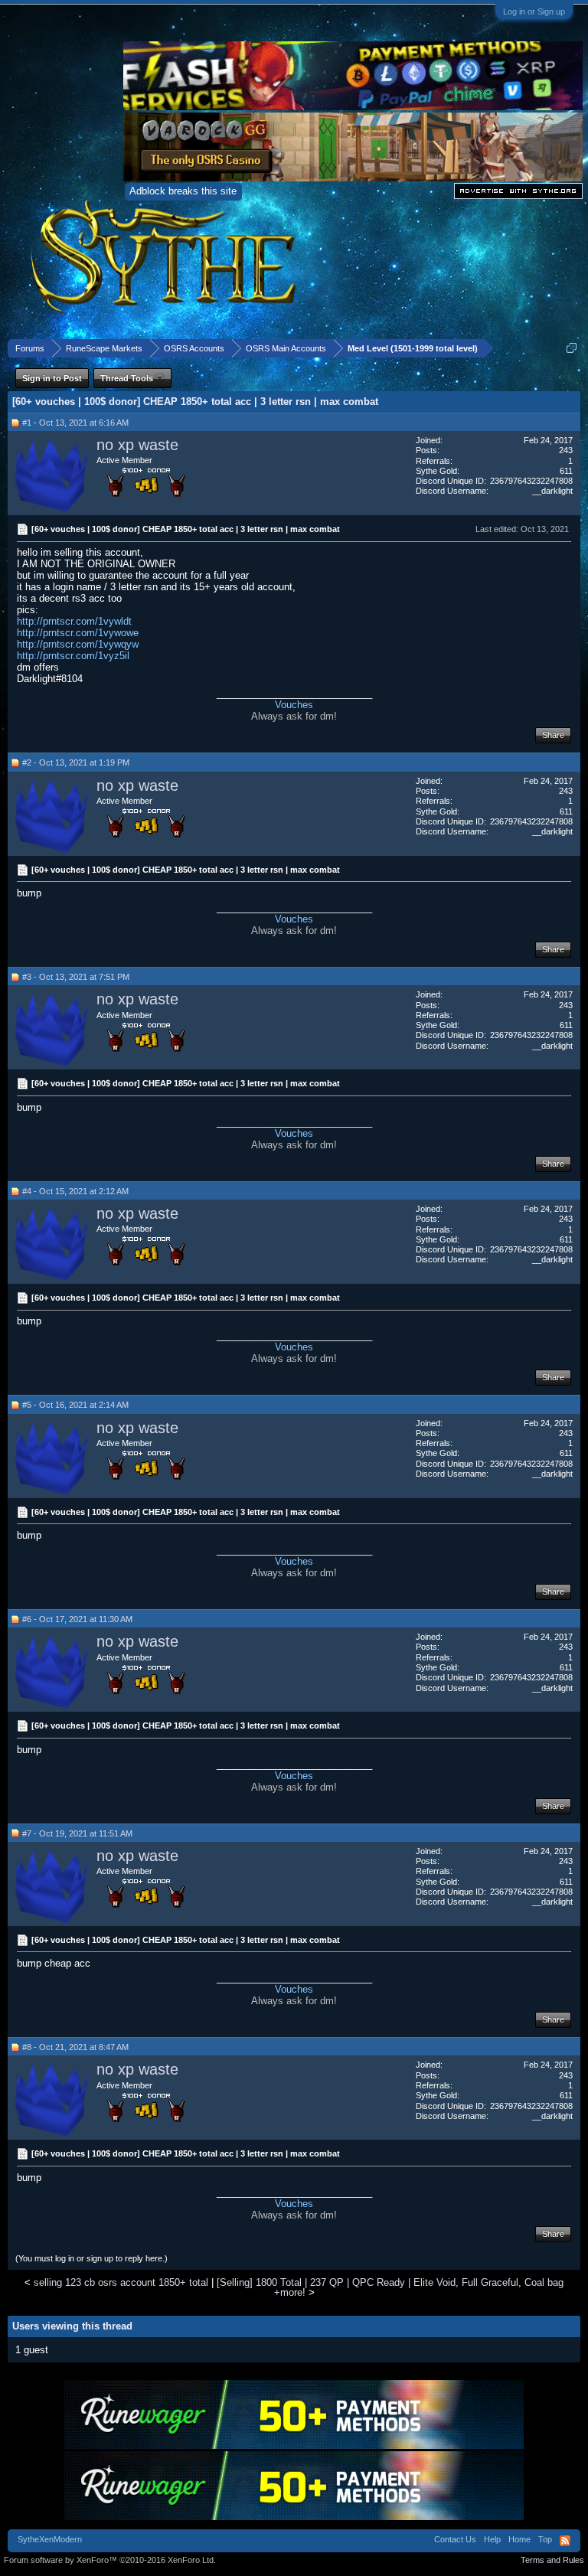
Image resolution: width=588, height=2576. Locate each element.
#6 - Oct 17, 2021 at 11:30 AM (77, 1619)
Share (553, 735)
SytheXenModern (50, 2539)
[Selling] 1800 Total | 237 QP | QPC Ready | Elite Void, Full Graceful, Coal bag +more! (390, 2287)
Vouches (294, 705)
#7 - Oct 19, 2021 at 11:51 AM (77, 1833)
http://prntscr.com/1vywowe (78, 633)
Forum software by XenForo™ (110, 2560)
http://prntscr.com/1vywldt (74, 621)
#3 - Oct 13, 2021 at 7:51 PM (76, 977)
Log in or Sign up (534, 11)
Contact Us (455, 2539)
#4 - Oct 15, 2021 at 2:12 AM (75, 1191)
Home (519, 2539)
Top (545, 2539)
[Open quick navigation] (572, 348)
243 (566, 450)
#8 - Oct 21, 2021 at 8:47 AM (75, 2047)
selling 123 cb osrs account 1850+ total (121, 2282)
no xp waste (137, 445)
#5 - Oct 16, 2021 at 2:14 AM (75, 1405)
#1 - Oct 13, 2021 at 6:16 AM (75, 423)
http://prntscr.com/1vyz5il (73, 656)
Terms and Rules (552, 2560)
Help (492, 2539)
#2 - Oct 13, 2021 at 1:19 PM (76, 762)
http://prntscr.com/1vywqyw (78, 644)
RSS (565, 2541)
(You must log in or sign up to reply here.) (91, 2258)
